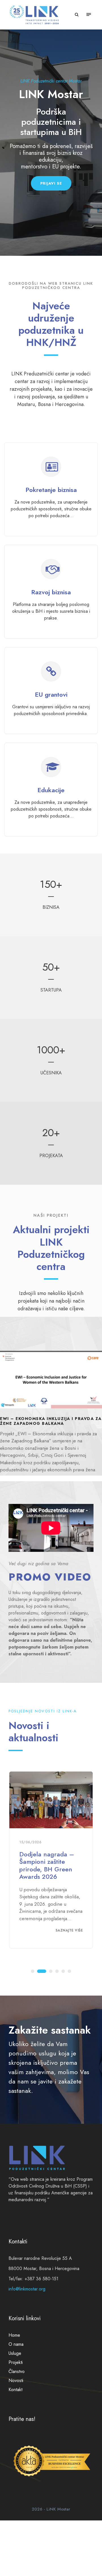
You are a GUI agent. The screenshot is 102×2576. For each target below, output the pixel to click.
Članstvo (17, 2371)
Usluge (15, 2353)
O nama (16, 2344)
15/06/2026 (30, 1842)
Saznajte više (69, 1930)
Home (14, 2335)
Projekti (16, 2362)
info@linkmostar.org (27, 2289)
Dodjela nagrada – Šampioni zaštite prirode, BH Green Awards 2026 (47, 1865)
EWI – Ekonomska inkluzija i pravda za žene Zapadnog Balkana (51, 1421)
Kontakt (15, 2390)
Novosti (16, 2380)
